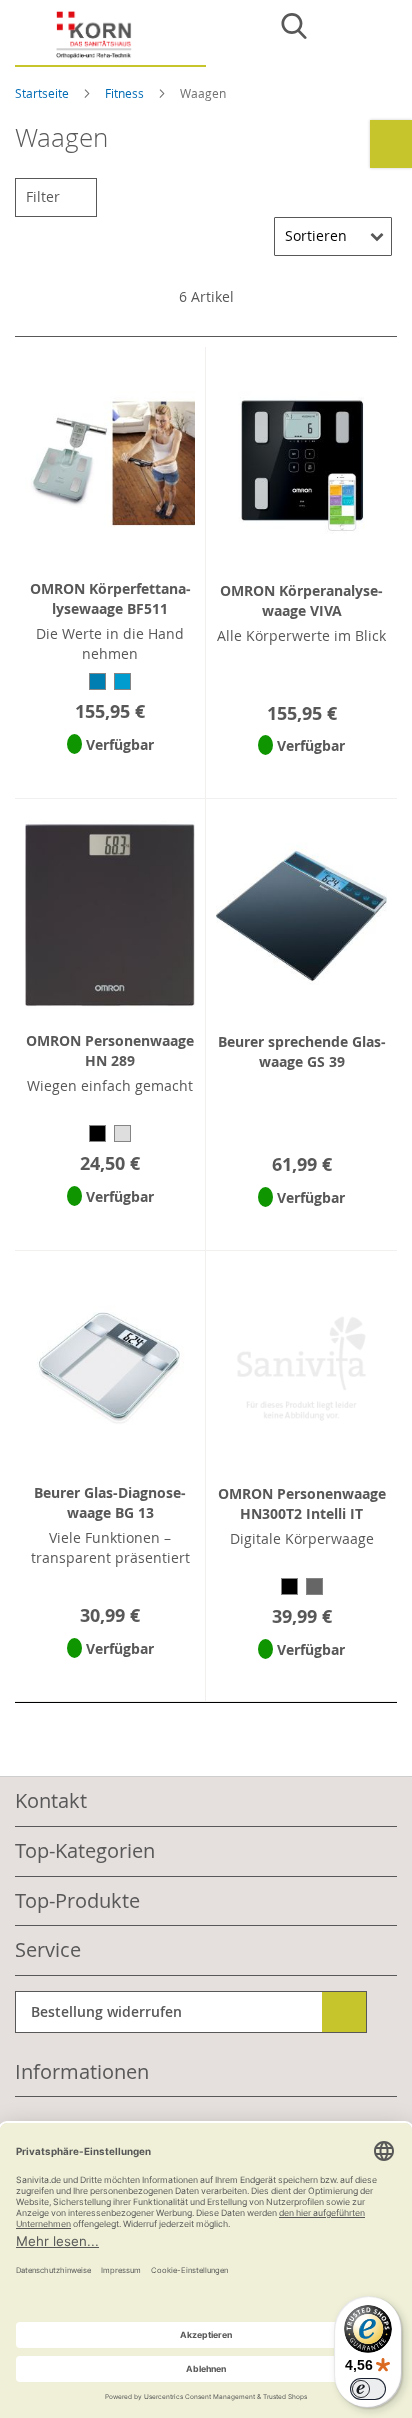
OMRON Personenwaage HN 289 (110, 1050)
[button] (110, 770)
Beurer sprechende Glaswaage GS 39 (302, 1051)
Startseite (43, 93)
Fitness (126, 93)
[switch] (368, 2389)
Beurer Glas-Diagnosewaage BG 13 (110, 1502)
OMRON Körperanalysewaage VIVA (301, 600)
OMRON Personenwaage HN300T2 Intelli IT (302, 1503)
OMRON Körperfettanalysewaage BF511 (110, 598)
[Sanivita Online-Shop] (110, 38)
